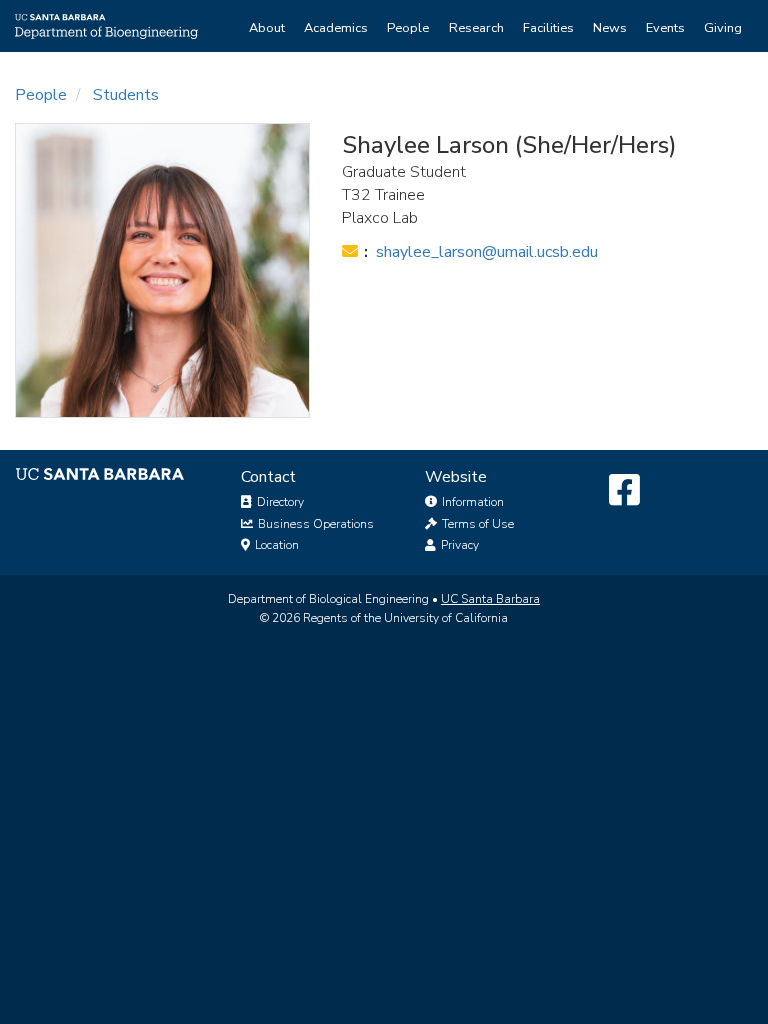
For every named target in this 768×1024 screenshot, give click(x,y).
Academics (336, 28)
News (610, 28)
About (267, 28)
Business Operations (314, 524)
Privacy (458, 545)
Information (471, 502)
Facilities (548, 28)
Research (476, 28)
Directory (279, 502)
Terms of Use (476, 524)
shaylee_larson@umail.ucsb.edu (487, 252)
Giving (723, 28)
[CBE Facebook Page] (624, 491)
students (126, 95)
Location (275, 545)
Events (665, 28)
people (41, 95)
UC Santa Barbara (490, 599)
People (408, 28)
